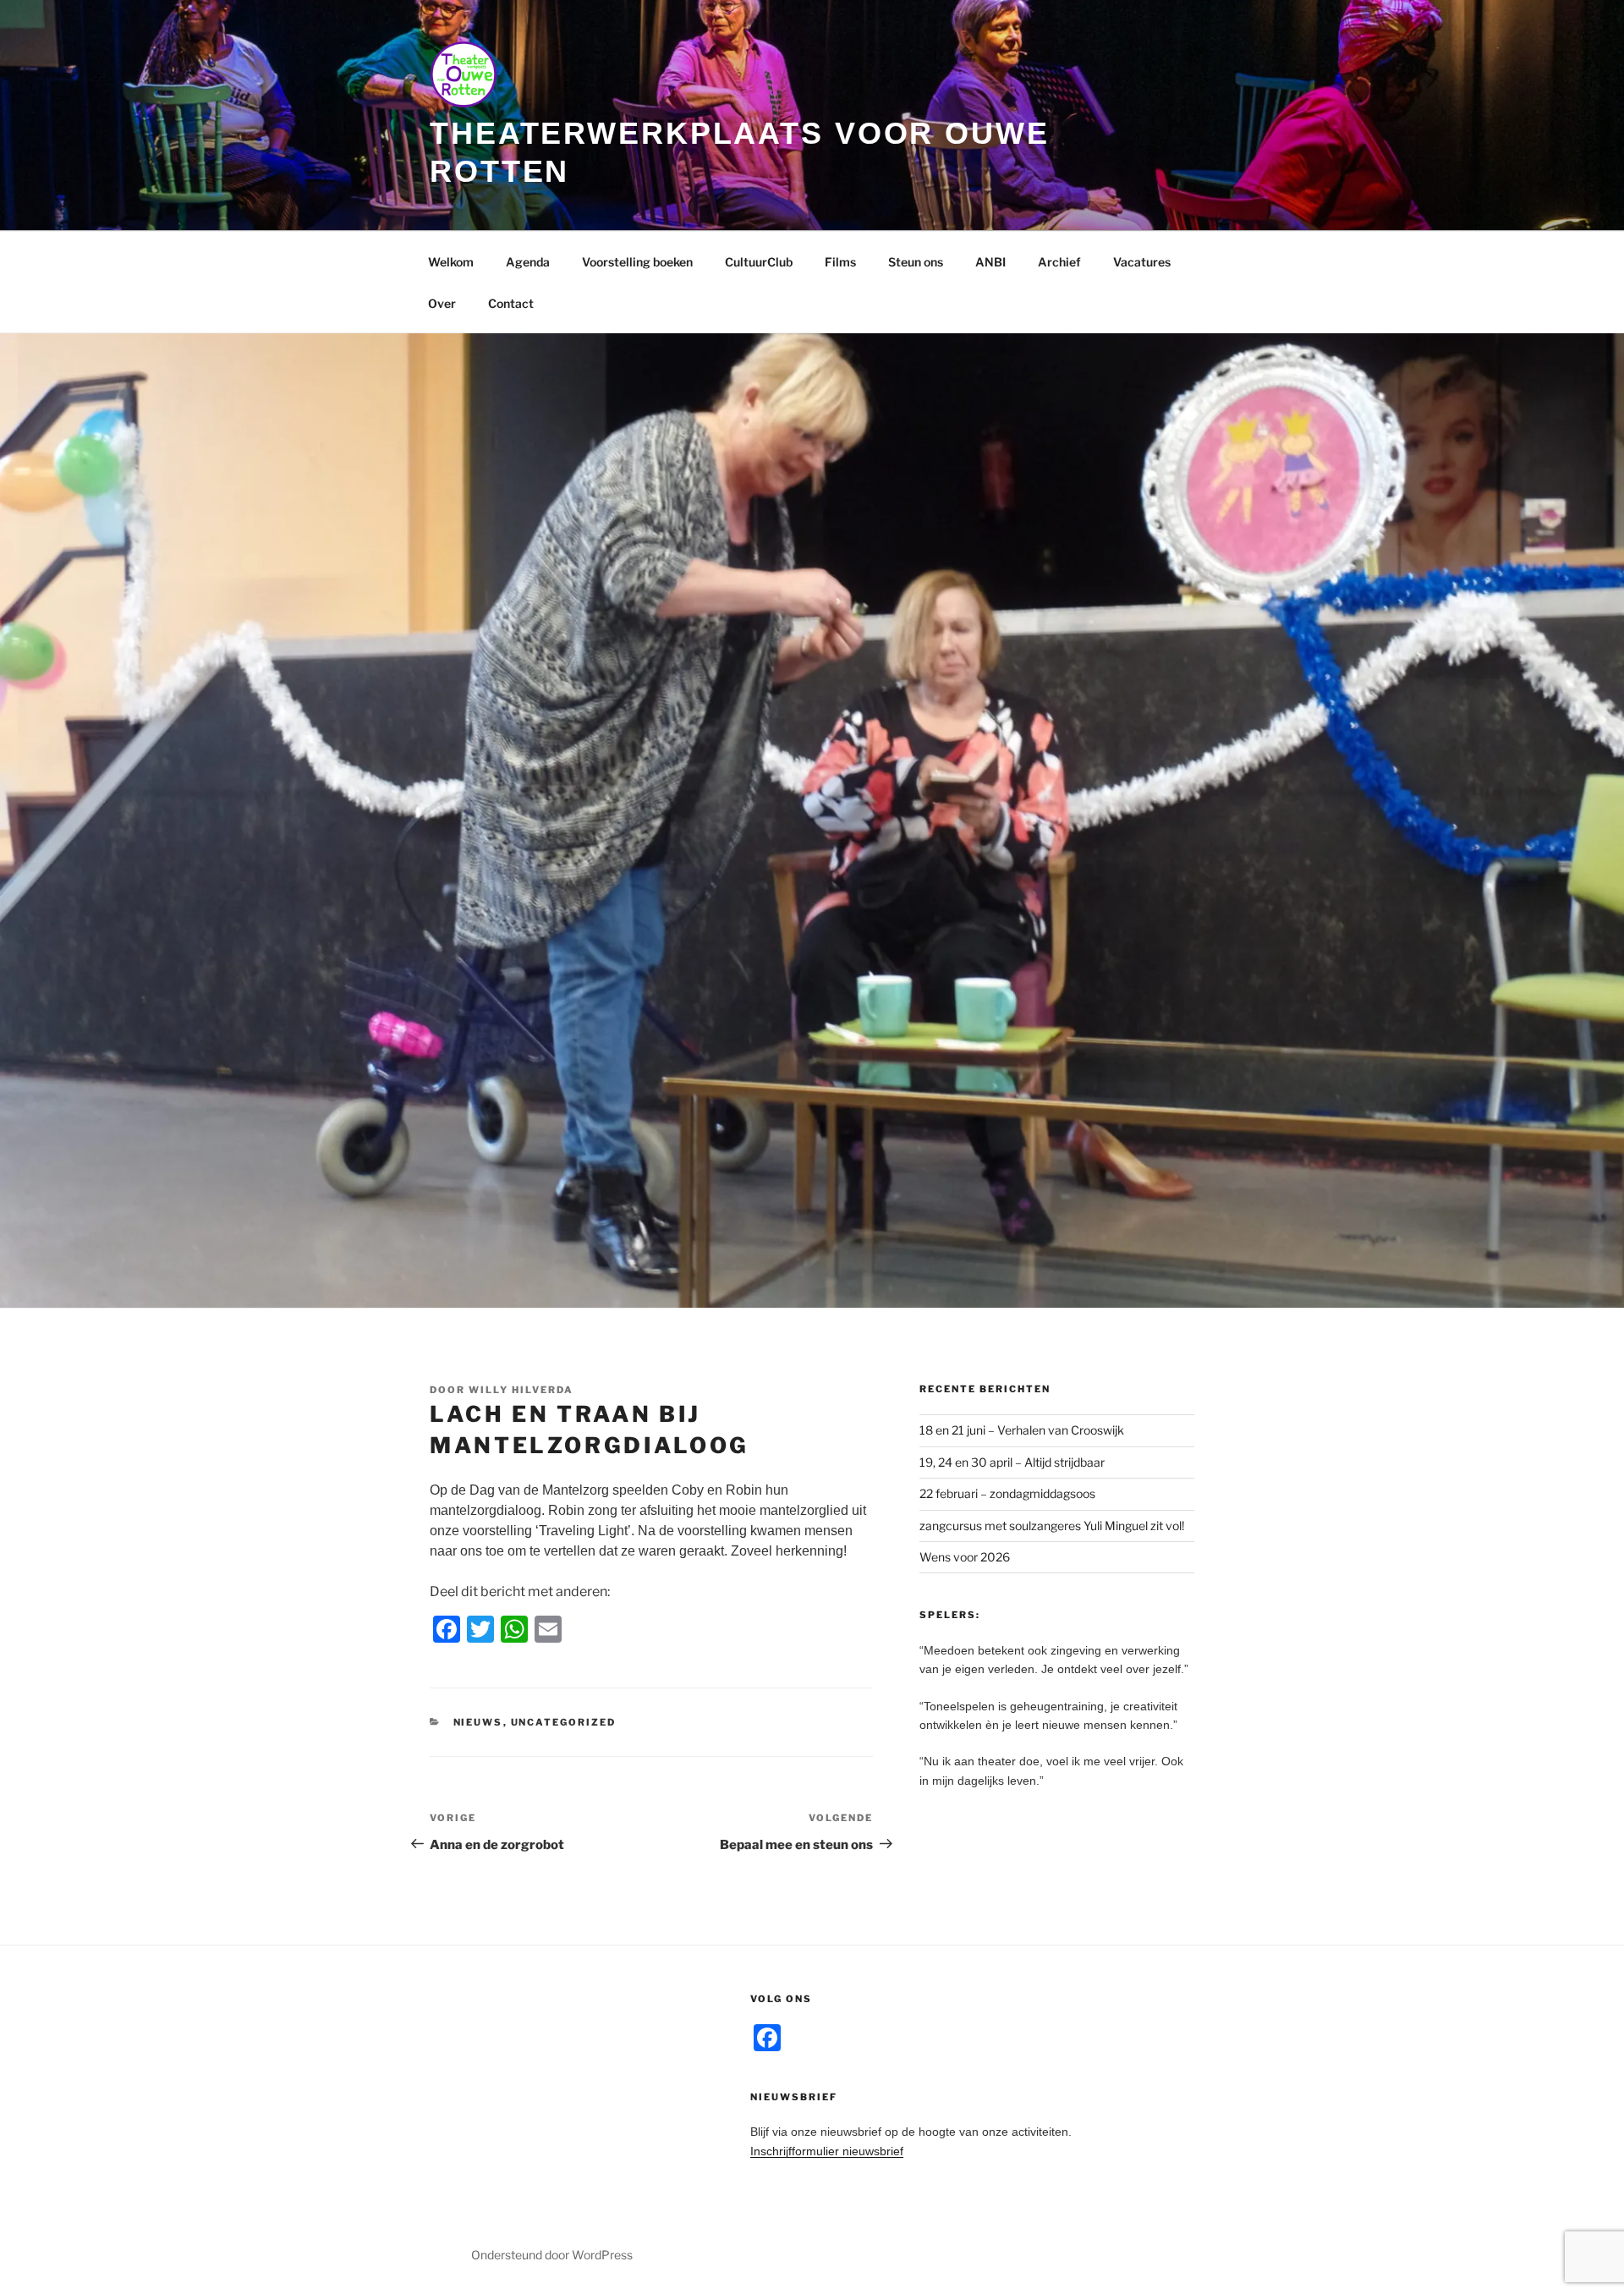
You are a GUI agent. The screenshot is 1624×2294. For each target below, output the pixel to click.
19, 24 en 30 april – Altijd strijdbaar (1012, 1462)
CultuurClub (759, 262)
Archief (1059, 262)
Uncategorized (564, 1722)
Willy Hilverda (521, 1390)
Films (840, 262)
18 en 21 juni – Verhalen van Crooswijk (1022, 1430)
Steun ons (916, 262)
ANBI (990, 262)
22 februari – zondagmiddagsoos (1007, 1493)
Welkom (451, 262)
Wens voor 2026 (965, 1557)
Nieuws (478, 1722)
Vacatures (1142, 262)
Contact (511, 303)
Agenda (528, 262)
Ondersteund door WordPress (552, 2255)
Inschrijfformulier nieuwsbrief (827, 2151)
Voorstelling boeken (637, 262)
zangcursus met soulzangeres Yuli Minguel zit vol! (1052, 1526)
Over (442, 303)
